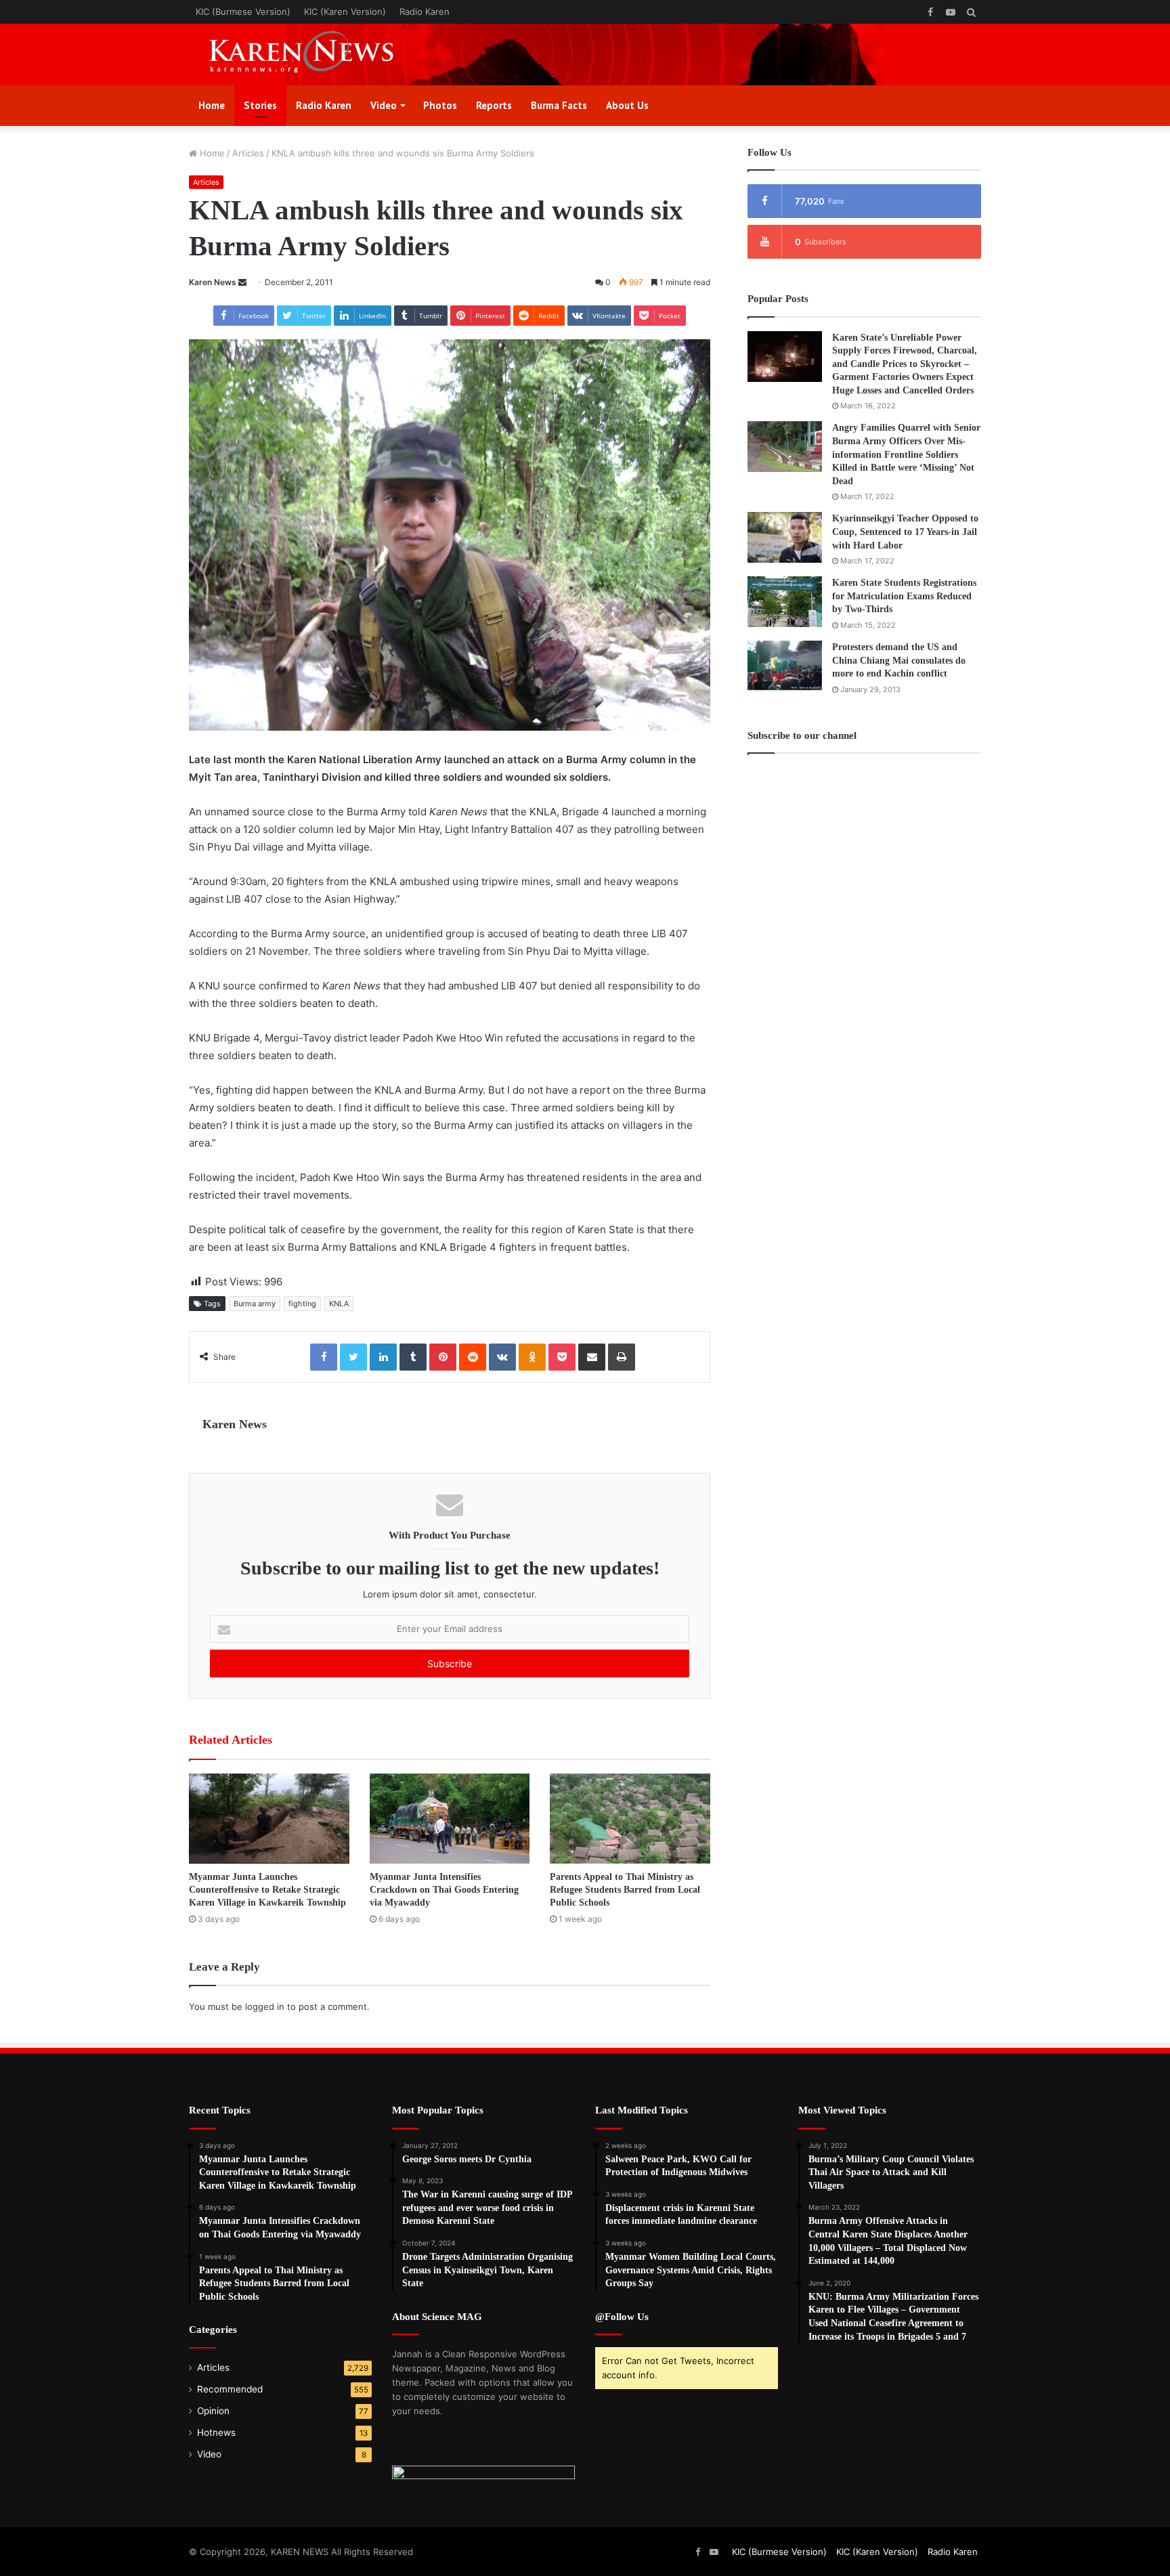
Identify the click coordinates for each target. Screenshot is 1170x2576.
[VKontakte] (502, 1357)
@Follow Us (622, 2317)
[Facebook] (324, 1357)
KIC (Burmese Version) (243, 12)
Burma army (255, 1304)
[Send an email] (242, 282)
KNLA (339, 1304)
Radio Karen (425, 12)
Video (384, 105)
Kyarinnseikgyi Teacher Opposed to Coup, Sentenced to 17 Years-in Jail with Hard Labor (905, 532)
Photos (440, 105)
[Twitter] (353, 1357)
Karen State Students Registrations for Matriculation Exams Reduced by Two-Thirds (904, 596)
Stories (260, 105)
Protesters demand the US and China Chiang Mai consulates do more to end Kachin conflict (899, 660)
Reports (494, 105)
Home (212, 105)
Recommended (230, 2389)
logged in (265, 2006)
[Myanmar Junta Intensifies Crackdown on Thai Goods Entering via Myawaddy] (450, 1819)
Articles (248, 153)
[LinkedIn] (383, 1357)
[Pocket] (562, 1357)
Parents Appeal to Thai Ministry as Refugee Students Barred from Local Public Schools (625, 1890)
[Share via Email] (592, 1357)
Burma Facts (559, 105)
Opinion (213, 2411)
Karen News (213, 282)
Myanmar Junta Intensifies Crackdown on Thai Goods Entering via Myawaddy (444, 1890)
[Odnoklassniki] (532, 1357)
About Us (627, 105)
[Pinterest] (443, 1357)
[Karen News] (314, 55)
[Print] (622, 1357)
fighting (302, 1304)
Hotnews (216, 2432)
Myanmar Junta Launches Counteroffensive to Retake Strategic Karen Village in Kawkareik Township (267, 1890)
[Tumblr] (413, 1357)
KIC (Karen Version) (345, 12)
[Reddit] (473, 1357)
